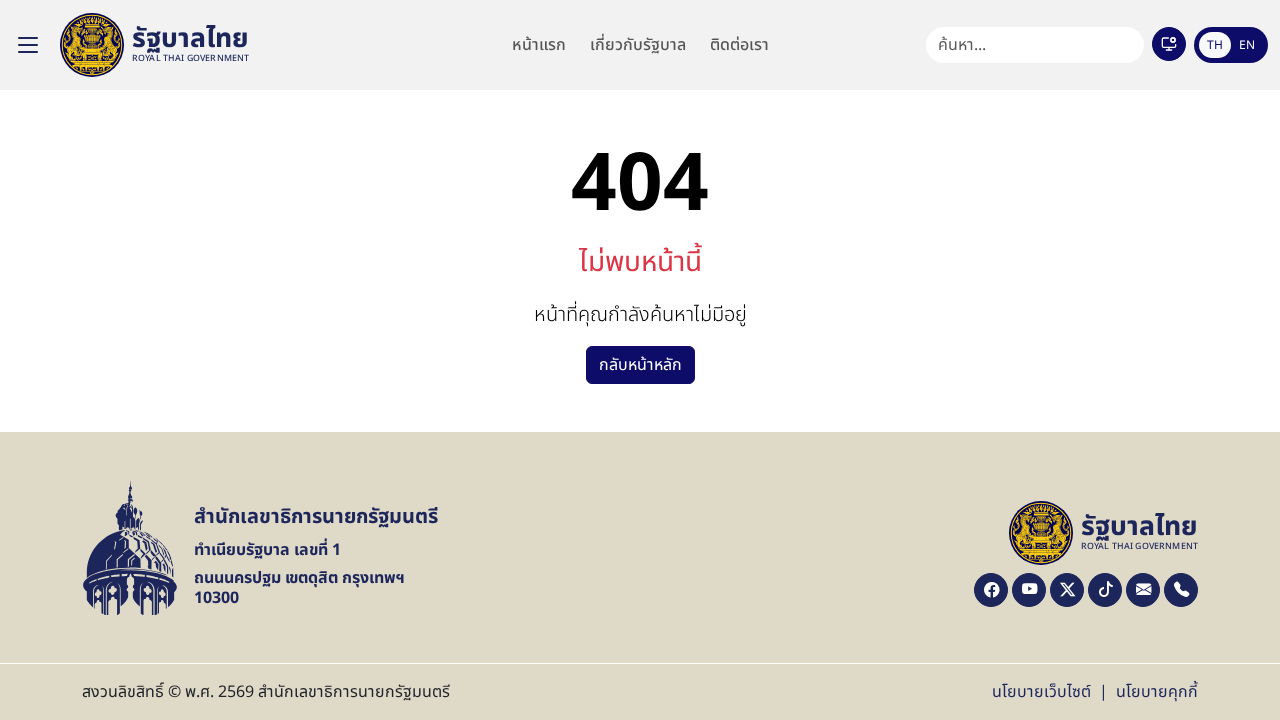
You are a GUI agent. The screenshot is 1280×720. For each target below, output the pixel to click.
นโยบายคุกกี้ (1157, 692)
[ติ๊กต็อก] (1105, 590)
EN (1247, 45)
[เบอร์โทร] (1181, 590)
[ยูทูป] (1029, 590)
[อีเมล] (1143, 590)
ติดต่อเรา (739, 45)
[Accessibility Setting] (1169, 44)
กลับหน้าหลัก (640, 365)
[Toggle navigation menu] (28, 45)
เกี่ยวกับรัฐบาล (638, 45)
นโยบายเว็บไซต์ (1041, 692)
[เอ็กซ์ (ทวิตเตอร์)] (1067, 590)
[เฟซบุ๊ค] (991, 590)
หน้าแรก (539, 45)
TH (1215, 45)
